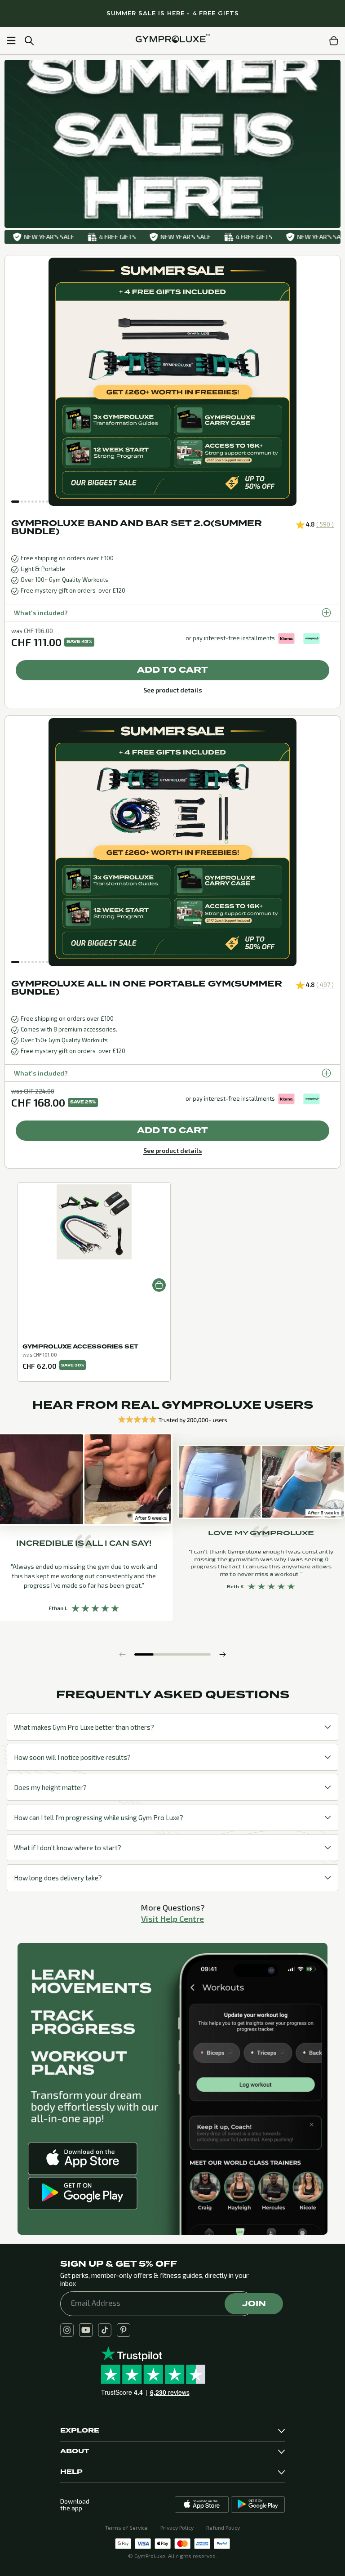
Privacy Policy (177, 2527)
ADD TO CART (172, 670)
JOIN (254, 2304)
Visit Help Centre (172, 1919)
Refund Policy (223, 2527)
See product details (173, 690)
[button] (15, 502)
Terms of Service (126, 2527)
